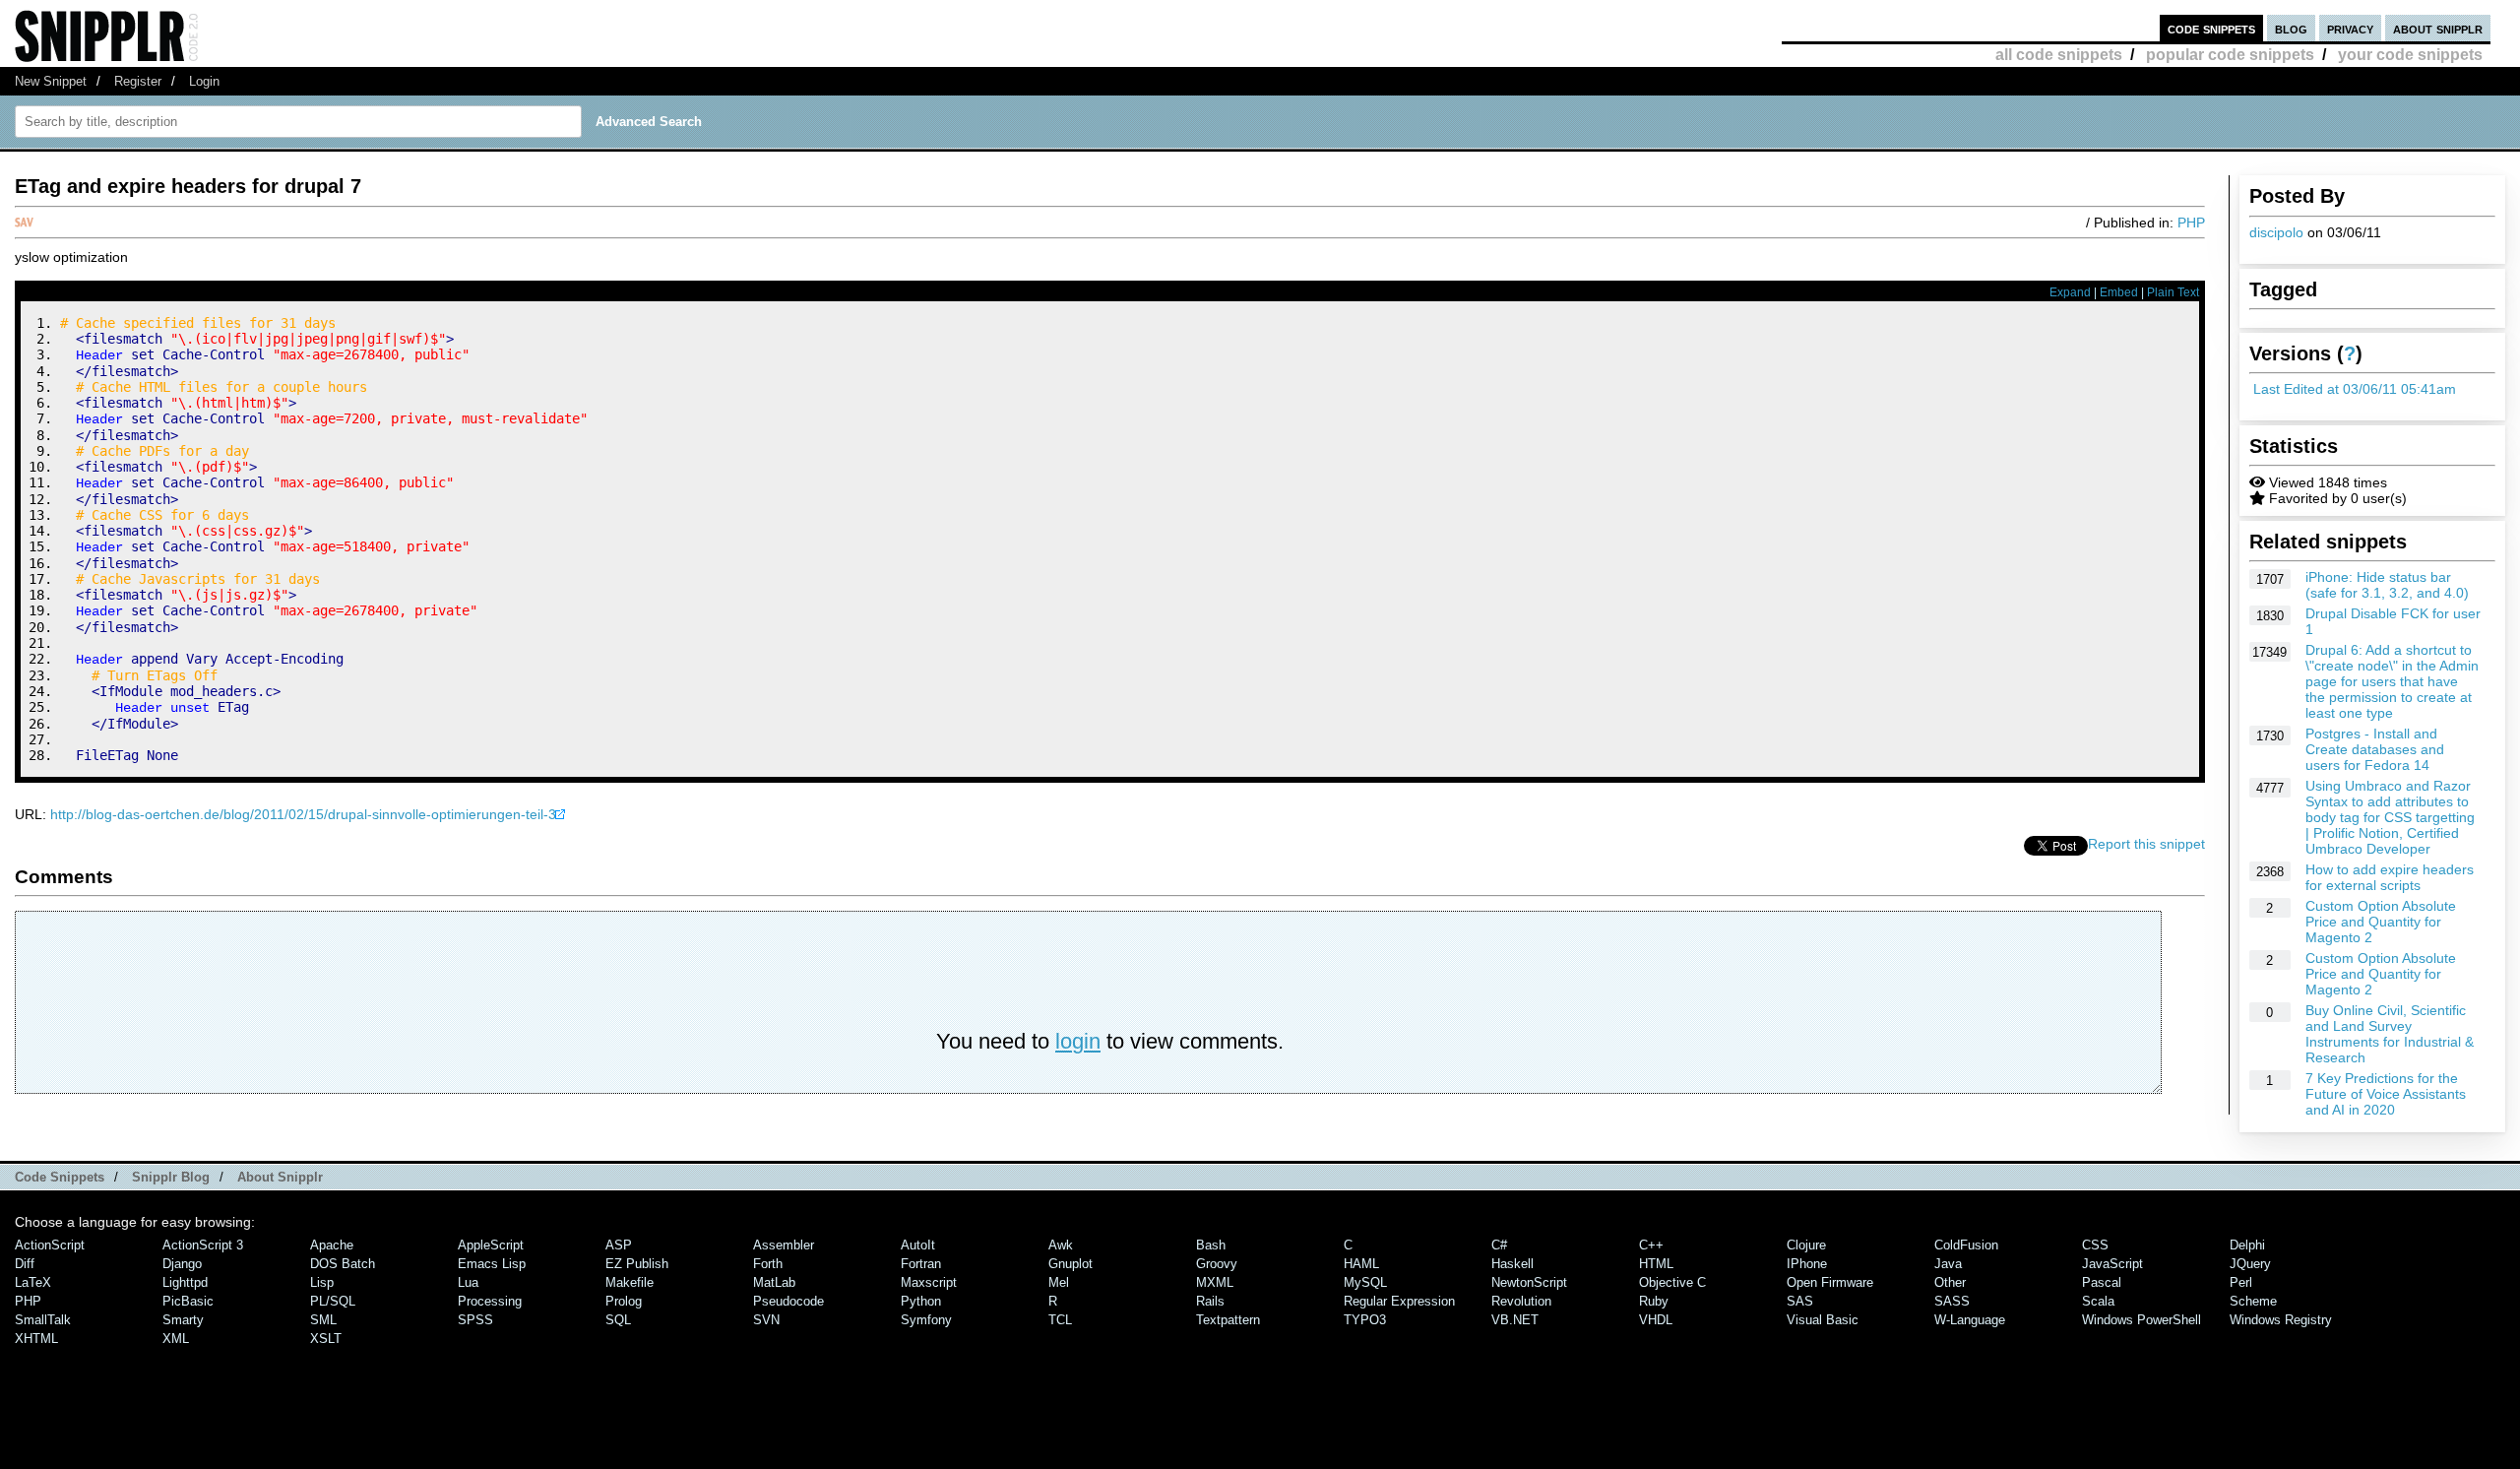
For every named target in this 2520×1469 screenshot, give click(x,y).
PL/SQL (333, 1301)
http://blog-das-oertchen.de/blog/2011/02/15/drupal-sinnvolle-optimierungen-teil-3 (303, 814)
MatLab (774, 1282)
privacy (2350, 28)
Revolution (1521, 1301)
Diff (25, 1264)
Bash (1211, 1245)
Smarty (183, 1320)
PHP (2191, 223)
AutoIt (918, 1245)
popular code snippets (2230, 55)
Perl (2241, 1282)
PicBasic (188, 1301)
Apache (332, 1245)
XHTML (36, 1339)
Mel (1059, 1282)
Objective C (1672, 1282)
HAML (1361, 1264)
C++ (1651, 1245)
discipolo (2276, 232)
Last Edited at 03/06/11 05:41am (2355, 389)
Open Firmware (1830, 1282)
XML (176, 1339)
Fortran (921, 1264)
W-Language (1970, 1320)
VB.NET (1515, 1320)
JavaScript (2112, 1264)
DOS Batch (343, 1264)
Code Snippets (60, 1177)
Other (1950, 1282)
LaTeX (33, 1282)
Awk (1061, 1245)
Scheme (2253, 1301)
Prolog (624, 1301)
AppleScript (491, 1245)
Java (1948, 1264)
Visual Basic (1823, 1320)
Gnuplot (1071, 1264)
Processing (490, 1301)
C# (1499, 1245)
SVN (766, 1320)
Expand (2070, 292)
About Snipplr (280, 1177)
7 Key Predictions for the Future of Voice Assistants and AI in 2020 (2386, 1094)
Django (182, 1264)
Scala (2098, 1301)
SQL (618, 1320)
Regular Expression (1399, 1301)
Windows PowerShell (2142, 1320)
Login (204, 81)
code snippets (2211, 28)
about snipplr (2438, 28)
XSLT (326, 1339)
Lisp (322, 1282)
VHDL (1656, 1320)
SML (323, 1320)
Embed (2119, 292)
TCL (1060, 1320)
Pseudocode (788, 1301)
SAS (1800, 1301)
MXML (1215, 1282)
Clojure (1806, 1245)
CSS (2095, 1245)
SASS (1952, 1301)
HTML (1656, 1264)
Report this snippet (2146, 844)
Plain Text (2173, 292)
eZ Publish (637, 1264)
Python (921, 1301)
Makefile (630, 1282)
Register (138, 81)
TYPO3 (1365, 1320)
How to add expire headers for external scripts (2390, 877)
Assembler (784, 1245)
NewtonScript (1529, 1282)
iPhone (1807, 1264)
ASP (619, 1245)
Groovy (1217, 1264)
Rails (1210, 1301)
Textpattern (1228, 1320)
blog (2291, 28)
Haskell (1512, 1264)
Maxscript (929, 1282)
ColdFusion (1966, 1245)
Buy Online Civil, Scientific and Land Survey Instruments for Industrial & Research (2390, 1034)
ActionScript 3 (203, 1245)
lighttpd (185, 1282)
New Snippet (51, 81)
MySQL (1365, 1282)
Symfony (926, 1320)
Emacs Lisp (492, 1264)
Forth (768, 1264)
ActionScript (50, 1245)
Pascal (2102, 1282)
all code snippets (2059, 55)
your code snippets (2410, 55)
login (1078, 1041)
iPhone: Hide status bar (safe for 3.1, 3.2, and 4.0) (2387, 585)
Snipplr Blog (171, 1177)
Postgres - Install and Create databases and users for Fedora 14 (2375, 749)
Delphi (2247, 1245)
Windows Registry (2281, 1320)
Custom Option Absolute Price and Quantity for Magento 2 (2381, 922)
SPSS (475, 1320)
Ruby (1654, 1301)
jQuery (2250, 1264)
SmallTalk (43, 1320)
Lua (468, 1282)
